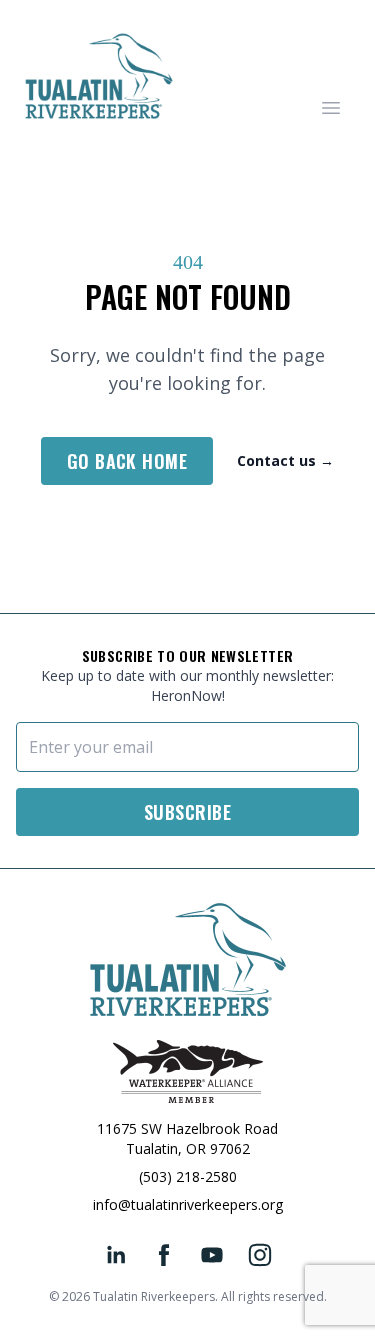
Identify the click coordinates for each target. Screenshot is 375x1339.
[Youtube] (212, 1255)
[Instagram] (260, 1255)
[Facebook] (164, 1255)
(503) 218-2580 (188, 1176)
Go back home (127, 461)
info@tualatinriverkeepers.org (188, 1204)
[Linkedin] (116, 1255)
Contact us (285, 460)
